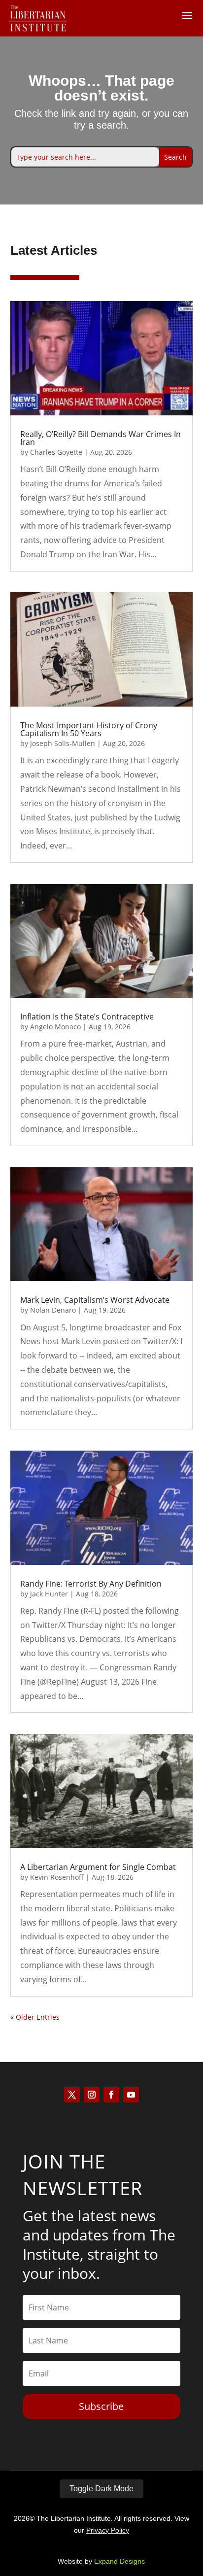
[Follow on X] (72, 2095)
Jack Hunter (49, 1594)
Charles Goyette (56, 452)
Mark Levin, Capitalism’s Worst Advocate (95, 1300)
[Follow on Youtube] (131, 2095)
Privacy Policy (108, 2530)
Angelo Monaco (55, 1027)
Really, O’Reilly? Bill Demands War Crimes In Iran (101, 438)
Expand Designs (119, 2561)
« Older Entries (35, 2017)
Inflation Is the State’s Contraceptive (87, 1017)
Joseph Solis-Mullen (63, 743)
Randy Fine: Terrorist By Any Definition (91, 1584)
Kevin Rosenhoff (57, 1877)
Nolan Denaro (53, 1310)
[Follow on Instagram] (92, 2095)
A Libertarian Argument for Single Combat (98, 1867)
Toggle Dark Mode (101, 2489)
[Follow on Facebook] (111, 2095)
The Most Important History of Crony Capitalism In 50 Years (89, 729)
